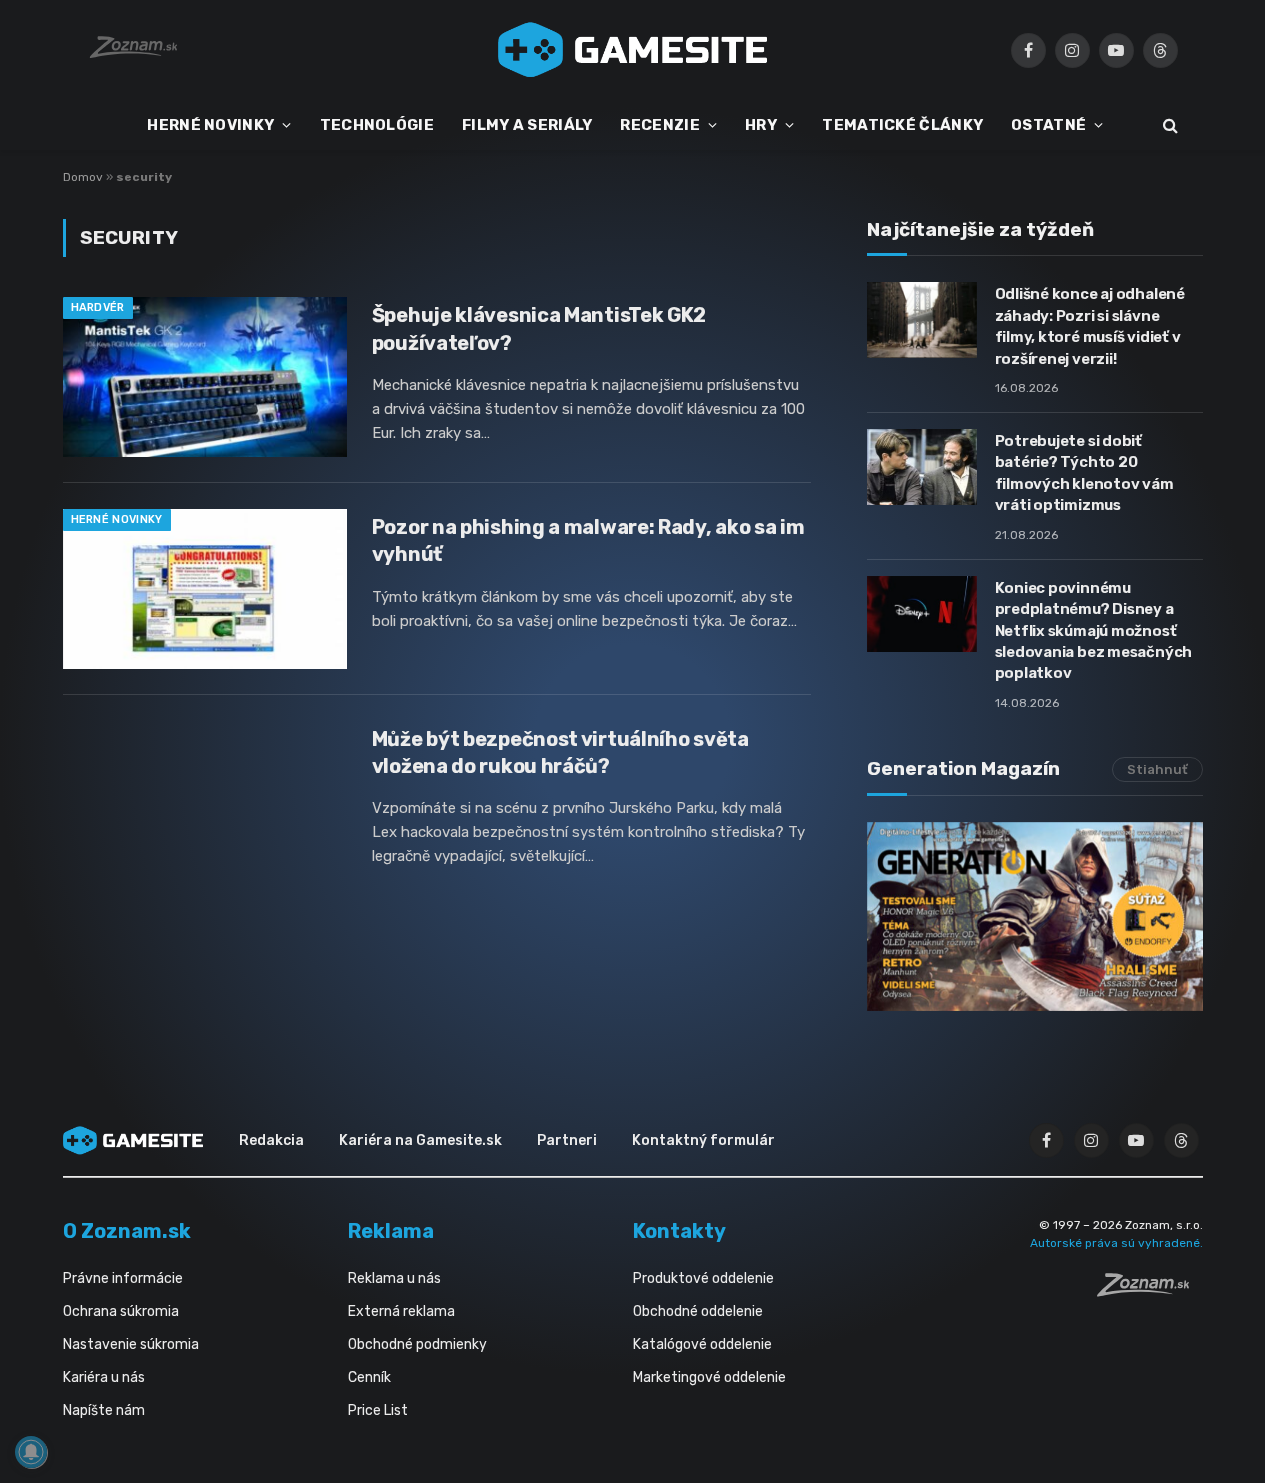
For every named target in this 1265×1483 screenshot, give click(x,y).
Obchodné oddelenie (698, 1311)
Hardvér (98, 307)
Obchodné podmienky (417, 1344)
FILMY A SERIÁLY (527, 125)
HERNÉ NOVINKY (210, 125)
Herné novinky (117, 519)
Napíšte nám (104, 1410)
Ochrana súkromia (121, 1311)
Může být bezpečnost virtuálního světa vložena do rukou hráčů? (560, 752)
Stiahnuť (1157, 769)
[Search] (1168, 125)
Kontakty (679, 1231)
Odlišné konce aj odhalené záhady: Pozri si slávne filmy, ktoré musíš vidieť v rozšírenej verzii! (1090, 326)
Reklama (391, 1231)
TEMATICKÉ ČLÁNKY (902, 125)
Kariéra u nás (104, 1377)
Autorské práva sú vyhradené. (1116, 1243)
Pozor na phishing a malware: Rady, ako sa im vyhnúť (588, 540)
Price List (378, 1410)
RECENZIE (659, 125)
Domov (83, 177)
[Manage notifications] (31, 1452)
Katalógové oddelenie (702, 1344)
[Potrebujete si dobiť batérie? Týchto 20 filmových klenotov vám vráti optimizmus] (922, 467)
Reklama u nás (394, 1278)
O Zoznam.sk (127, 1231)
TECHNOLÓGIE (377, 125)
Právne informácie (123, 1278)
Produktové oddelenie (703, 1278)
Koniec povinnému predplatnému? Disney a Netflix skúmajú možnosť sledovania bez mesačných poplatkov (1094, 631)
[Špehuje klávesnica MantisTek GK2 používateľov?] (205, 377)
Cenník (369, 1377)
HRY (761, 125)
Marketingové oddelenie (709, 1377)
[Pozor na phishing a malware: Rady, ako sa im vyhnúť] (205, 589)
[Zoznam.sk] (1150, 1291)
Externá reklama (401, 1311)
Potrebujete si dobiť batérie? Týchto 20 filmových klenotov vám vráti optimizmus (1084, 473)
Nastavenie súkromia (131, 1344)
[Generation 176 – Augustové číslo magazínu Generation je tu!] (1035, 916)
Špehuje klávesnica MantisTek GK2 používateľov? (539, 328)
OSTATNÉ (1048, 125)
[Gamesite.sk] (633, 50)
